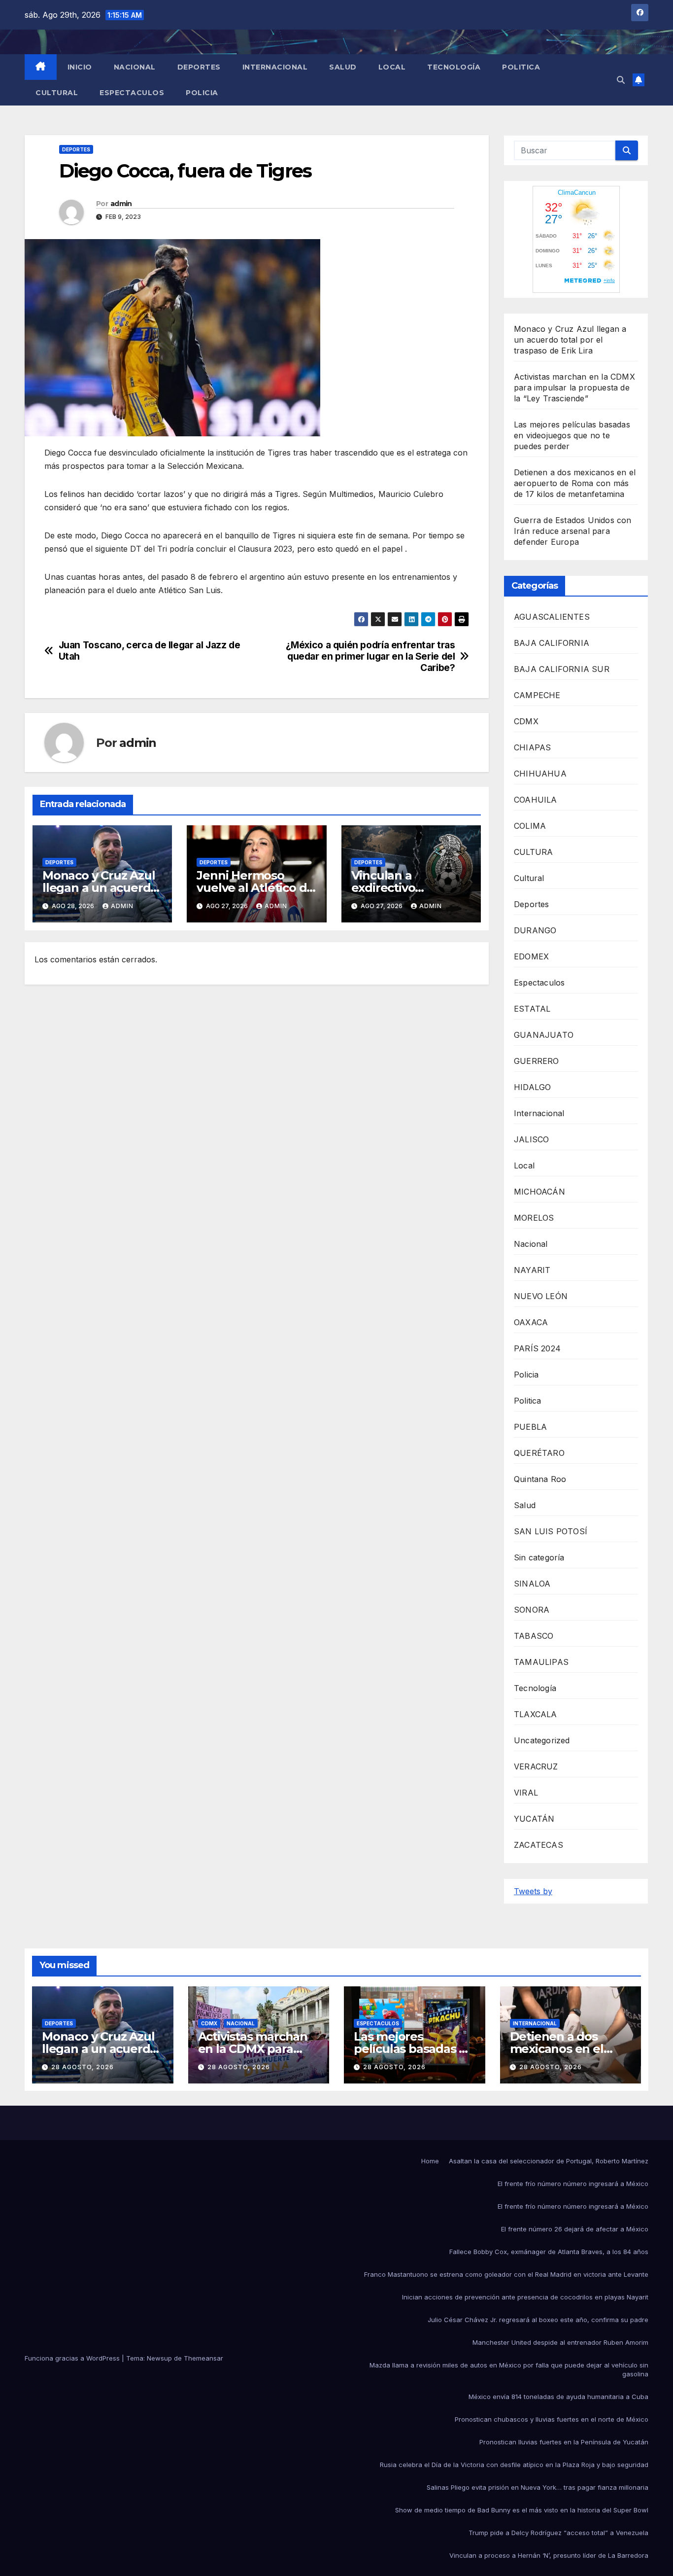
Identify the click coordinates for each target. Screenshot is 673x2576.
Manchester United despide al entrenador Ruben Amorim (560, 2342)
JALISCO (531, 1139)
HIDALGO (532, 1087)
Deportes (199, 67)
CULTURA (533, 852)
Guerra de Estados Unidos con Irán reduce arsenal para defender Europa (573, 531)
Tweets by (533, 1891)
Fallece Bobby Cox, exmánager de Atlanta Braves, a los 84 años (549, 2252)
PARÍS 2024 (537, 1348)
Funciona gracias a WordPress (73, 2358)
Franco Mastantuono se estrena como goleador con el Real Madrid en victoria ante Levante (506, 2274)
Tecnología (454, 67)
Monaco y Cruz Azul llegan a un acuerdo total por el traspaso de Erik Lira (570, 340)
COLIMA (530, 826)
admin (121, 204)
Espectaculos (132, 93)
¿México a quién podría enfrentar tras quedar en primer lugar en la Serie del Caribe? (370, 656)
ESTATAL (532, 1009)
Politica (521, 67)
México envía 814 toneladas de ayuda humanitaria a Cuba (558, 2397)
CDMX (526, 721)
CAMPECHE (537, 695)
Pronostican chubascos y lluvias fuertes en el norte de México (552, 2419)
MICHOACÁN (539, 1192)
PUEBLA (530, 1427)
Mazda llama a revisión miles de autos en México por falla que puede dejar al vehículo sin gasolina (509, 2369)
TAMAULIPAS (541, 1662)
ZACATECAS (538, 1845)
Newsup (159, 2358)
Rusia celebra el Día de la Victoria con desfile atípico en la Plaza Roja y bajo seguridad (514, 2465)
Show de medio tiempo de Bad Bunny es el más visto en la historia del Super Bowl (522, 2510)
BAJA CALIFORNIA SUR (562, 669)
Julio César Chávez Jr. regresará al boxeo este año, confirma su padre (538, 2320)
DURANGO (535, 930)
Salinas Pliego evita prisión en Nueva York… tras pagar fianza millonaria (538, 2487)
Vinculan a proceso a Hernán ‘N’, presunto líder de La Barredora (549, 2555)
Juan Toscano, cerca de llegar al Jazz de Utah (150, 651)
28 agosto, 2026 (83, 2067)
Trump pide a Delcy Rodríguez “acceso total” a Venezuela (558, 2533)
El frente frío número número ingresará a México (573, 2184)
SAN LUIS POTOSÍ (551, 1531)
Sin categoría (539, 1557)
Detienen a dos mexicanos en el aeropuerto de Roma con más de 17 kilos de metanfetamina (575, 483)
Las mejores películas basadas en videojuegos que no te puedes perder (572, 435)
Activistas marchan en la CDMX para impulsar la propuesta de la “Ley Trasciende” (574, 388)
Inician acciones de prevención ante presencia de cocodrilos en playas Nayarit (525, 2297)
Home (430, 2161)
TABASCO (534, 1636)
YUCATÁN (534, 1819)
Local (392, 67)
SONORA (532, 1610)
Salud (343, 67)
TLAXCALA (536, 1714)
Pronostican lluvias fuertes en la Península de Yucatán (564, 2442)
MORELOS (534, 1218)
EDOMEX (531, 956)
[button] (621, 80)
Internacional (275, 67)
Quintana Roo (540, 1479)
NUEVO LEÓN (541, 1296)
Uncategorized (542, 1740)
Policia (202, 93)
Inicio (80, 67)
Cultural (57, 93)
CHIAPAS (532, 747)
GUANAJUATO (544, 1035)
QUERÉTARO (539, 1453)
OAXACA (531, 1322)
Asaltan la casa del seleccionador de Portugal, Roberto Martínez (549, 2161)
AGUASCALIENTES (552, 617)
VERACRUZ (536, 1766)
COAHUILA (536, 800)
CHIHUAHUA (540, 774)
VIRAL (526, 1793)
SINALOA (532, 1584)
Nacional (135, 67)
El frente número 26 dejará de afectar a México (575, 2229)
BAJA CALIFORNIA (552, 643)
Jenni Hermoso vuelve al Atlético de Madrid (255, 888)
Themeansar (203, 2358)
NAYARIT (532, 1270)
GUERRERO (537, 1061)
